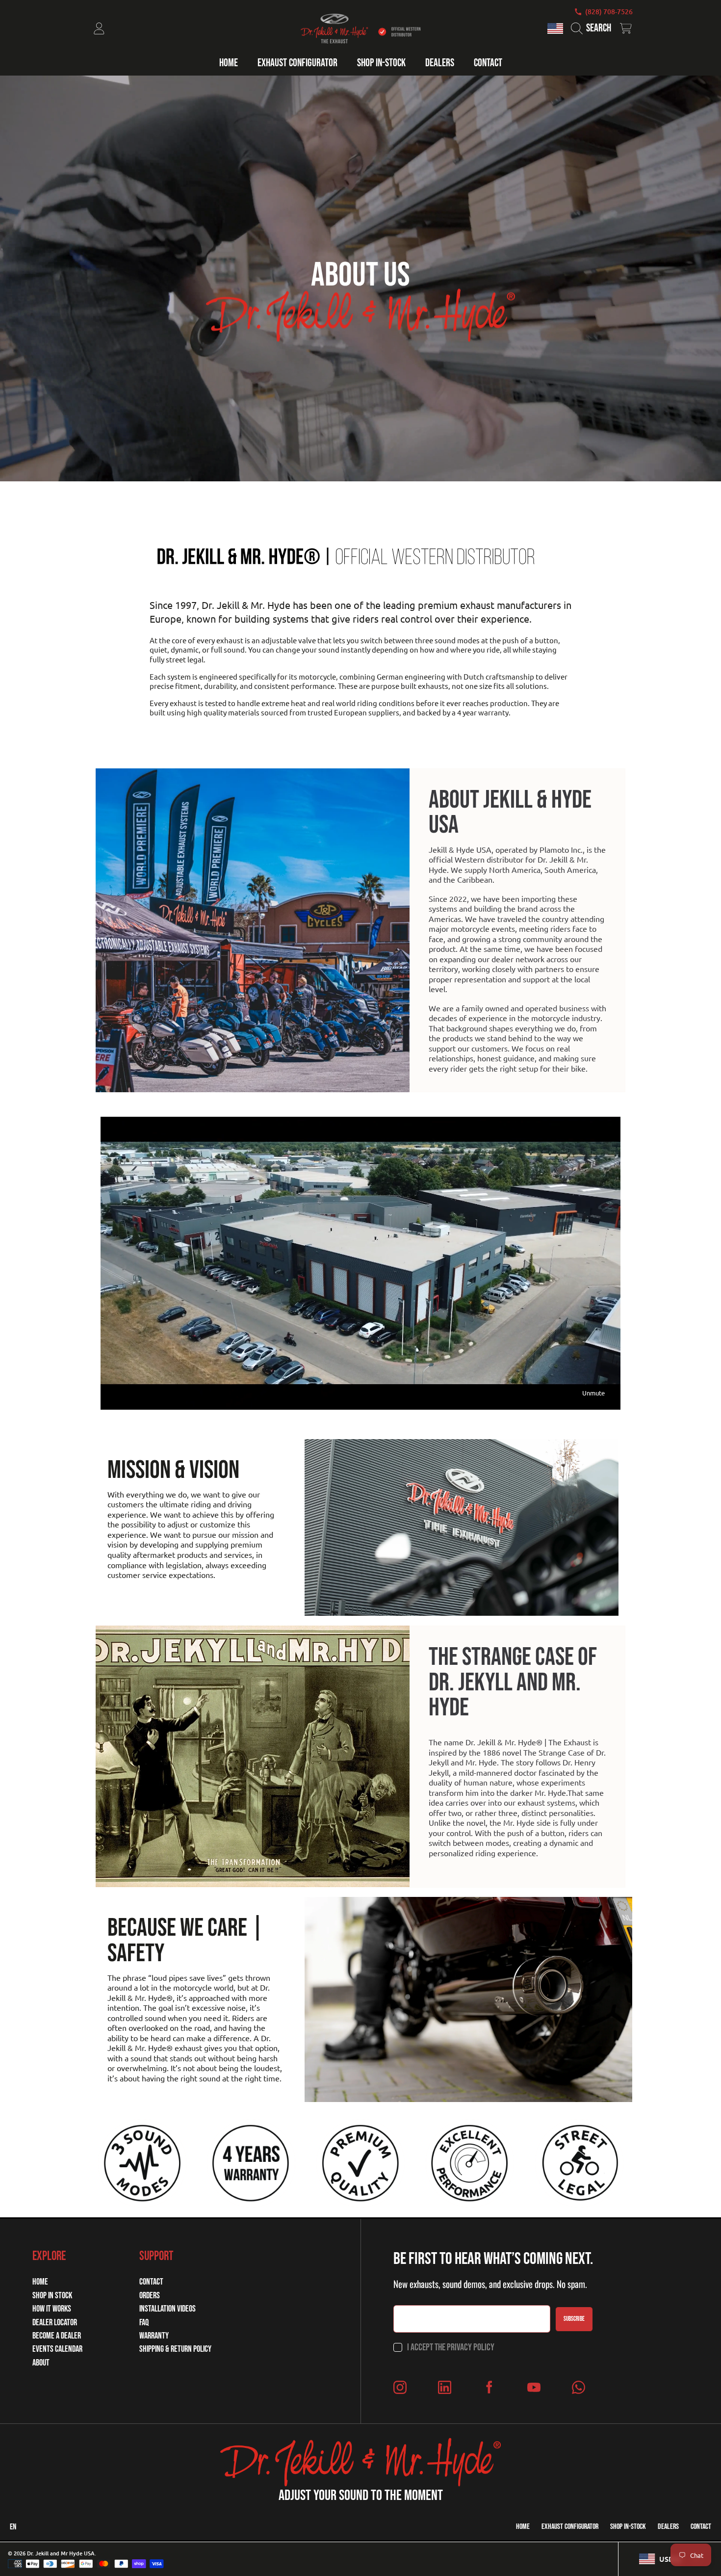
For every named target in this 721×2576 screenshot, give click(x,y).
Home (40, 2282)
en (13, 2527)
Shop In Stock (52, 2296)
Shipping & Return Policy (175, 2349)
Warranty (154, 2336)
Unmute (593, 1393)
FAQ (144, 2323)
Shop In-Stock (628, 2527)
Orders (150, 2296)
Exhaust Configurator (570, 2527)
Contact (151, 2282)
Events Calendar (57, 2349)
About (41, 2363)
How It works (52, 2309)
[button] (593, 28)
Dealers (668, 2527)
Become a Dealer (57, 2336)
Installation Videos (167, 2309)
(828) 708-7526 (609, 12)
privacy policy (471, 2347)
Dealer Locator (55, 2323)
